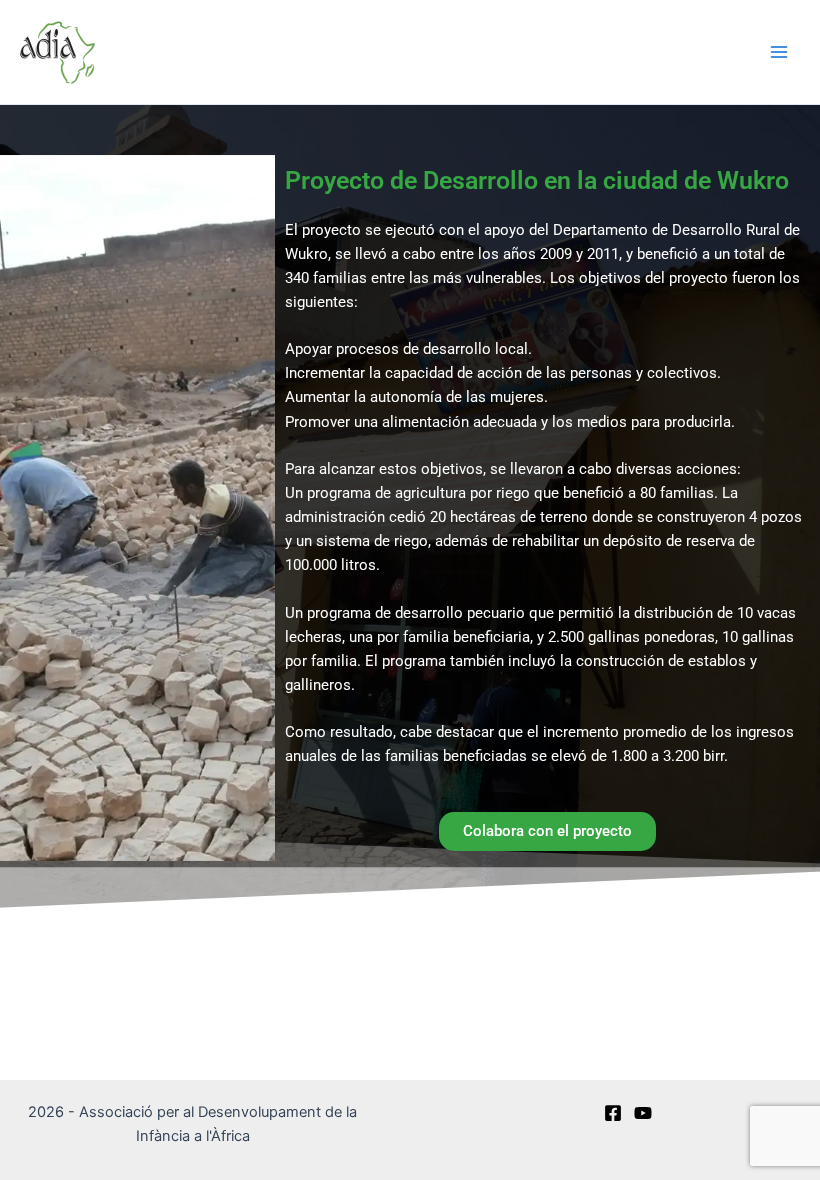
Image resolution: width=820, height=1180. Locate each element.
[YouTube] (643, 1113)
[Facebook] (613, 1113)
